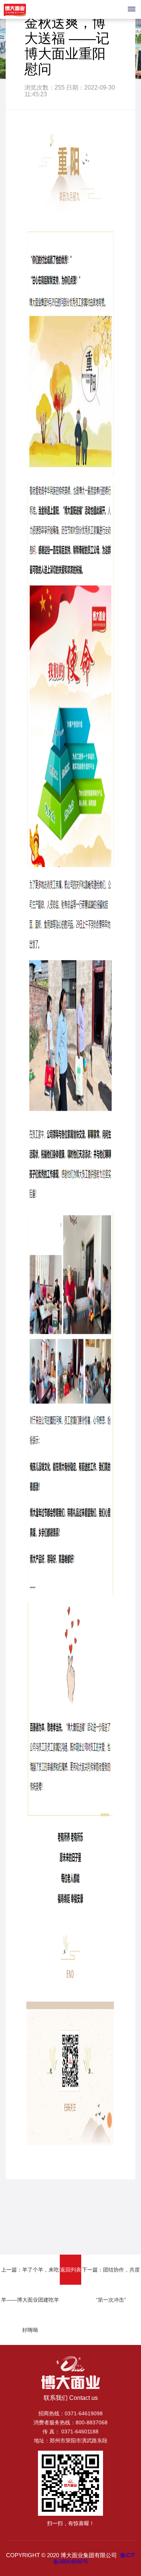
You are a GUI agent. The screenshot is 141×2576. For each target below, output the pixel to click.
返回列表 (71, 2270)
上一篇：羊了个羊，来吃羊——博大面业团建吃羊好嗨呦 (30, 2300)
